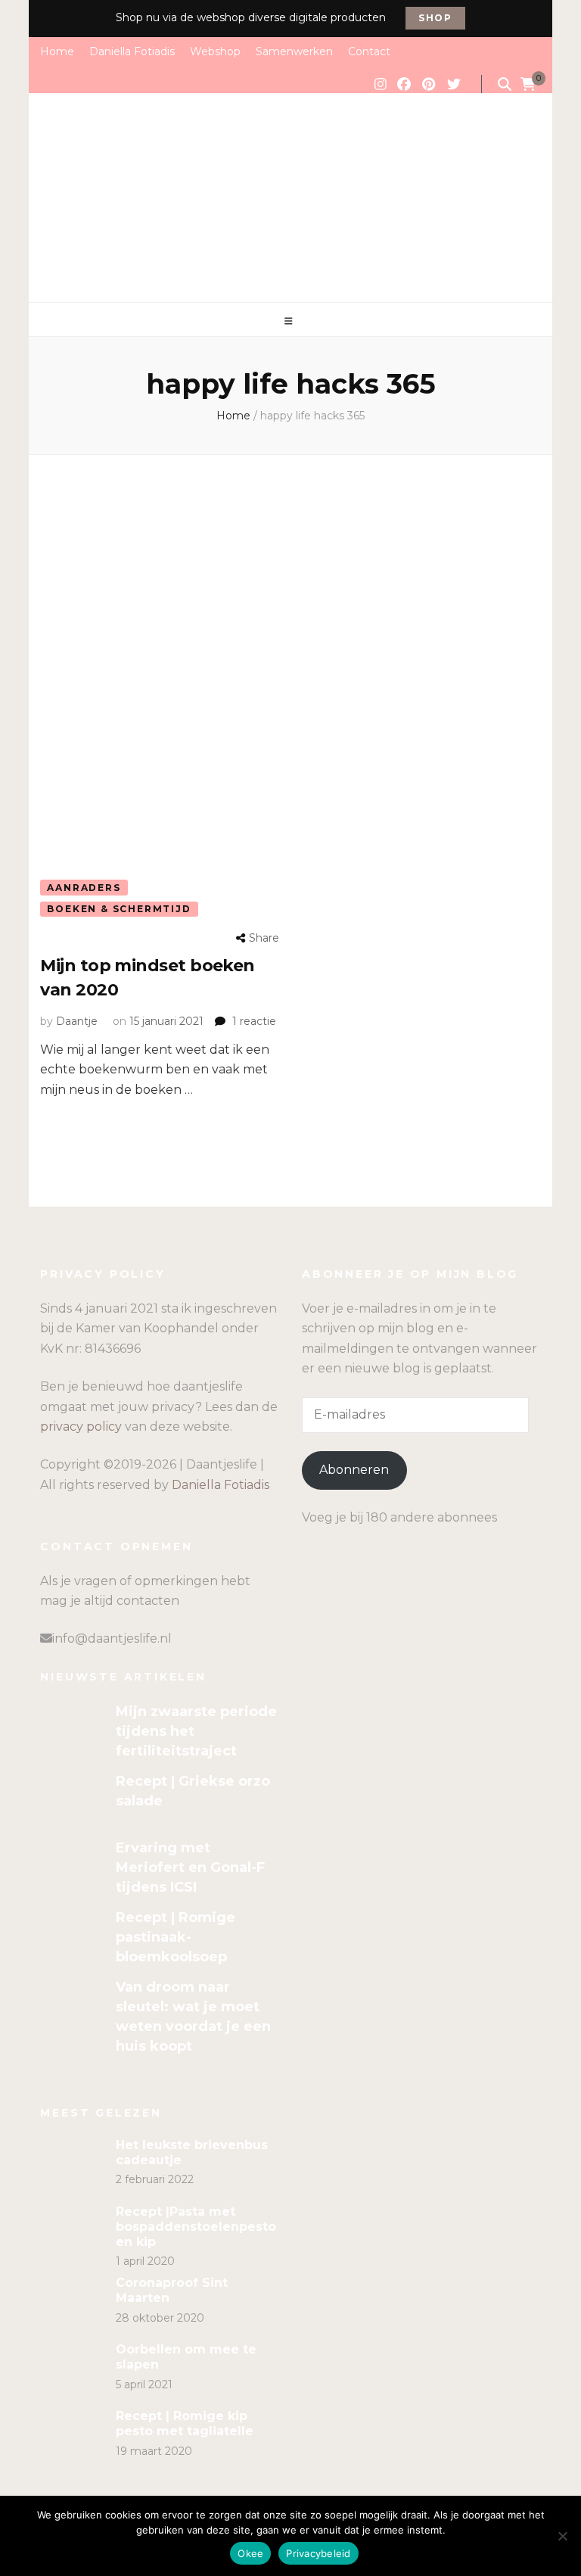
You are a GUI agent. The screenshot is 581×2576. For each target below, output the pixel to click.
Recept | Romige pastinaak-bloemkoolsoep (176, 1937)
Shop (435, 18)
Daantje (77, 1021)
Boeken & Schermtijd (119, 909)
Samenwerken (294, 51)
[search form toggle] (505, 84)
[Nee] (562, 2536)
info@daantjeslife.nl (112, 1638)
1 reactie (254, 1021)
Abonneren (354, 1470)
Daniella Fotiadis (132, 51)
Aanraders (84, 888)
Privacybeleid (318, 2553)
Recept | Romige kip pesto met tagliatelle (185, 2423)
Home (57, 51)
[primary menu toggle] (290, 321)
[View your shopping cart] (528, 85)
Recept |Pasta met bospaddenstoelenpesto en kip (196, 2227)
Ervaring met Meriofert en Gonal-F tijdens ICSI (190, 1867)
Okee (250, 2553)
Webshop (215, 51)
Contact (369, 51)
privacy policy (81, 1427)
